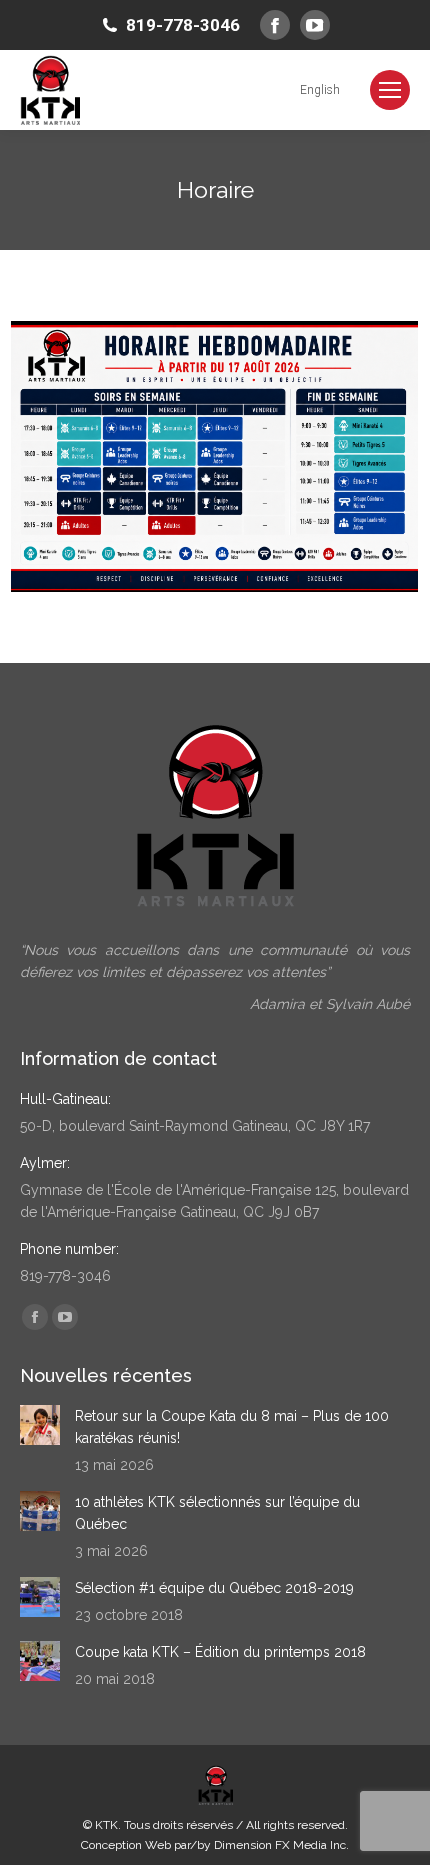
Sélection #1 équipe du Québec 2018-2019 (214, 1588)
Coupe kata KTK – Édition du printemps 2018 (220, 1652)
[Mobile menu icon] (390, 90)
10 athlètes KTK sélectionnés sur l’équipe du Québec (217, 1513)
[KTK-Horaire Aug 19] (214, 457)
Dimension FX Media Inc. (281, 1845)
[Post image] (40, 1425)
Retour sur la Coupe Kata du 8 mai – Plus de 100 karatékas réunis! (232, 1427)
